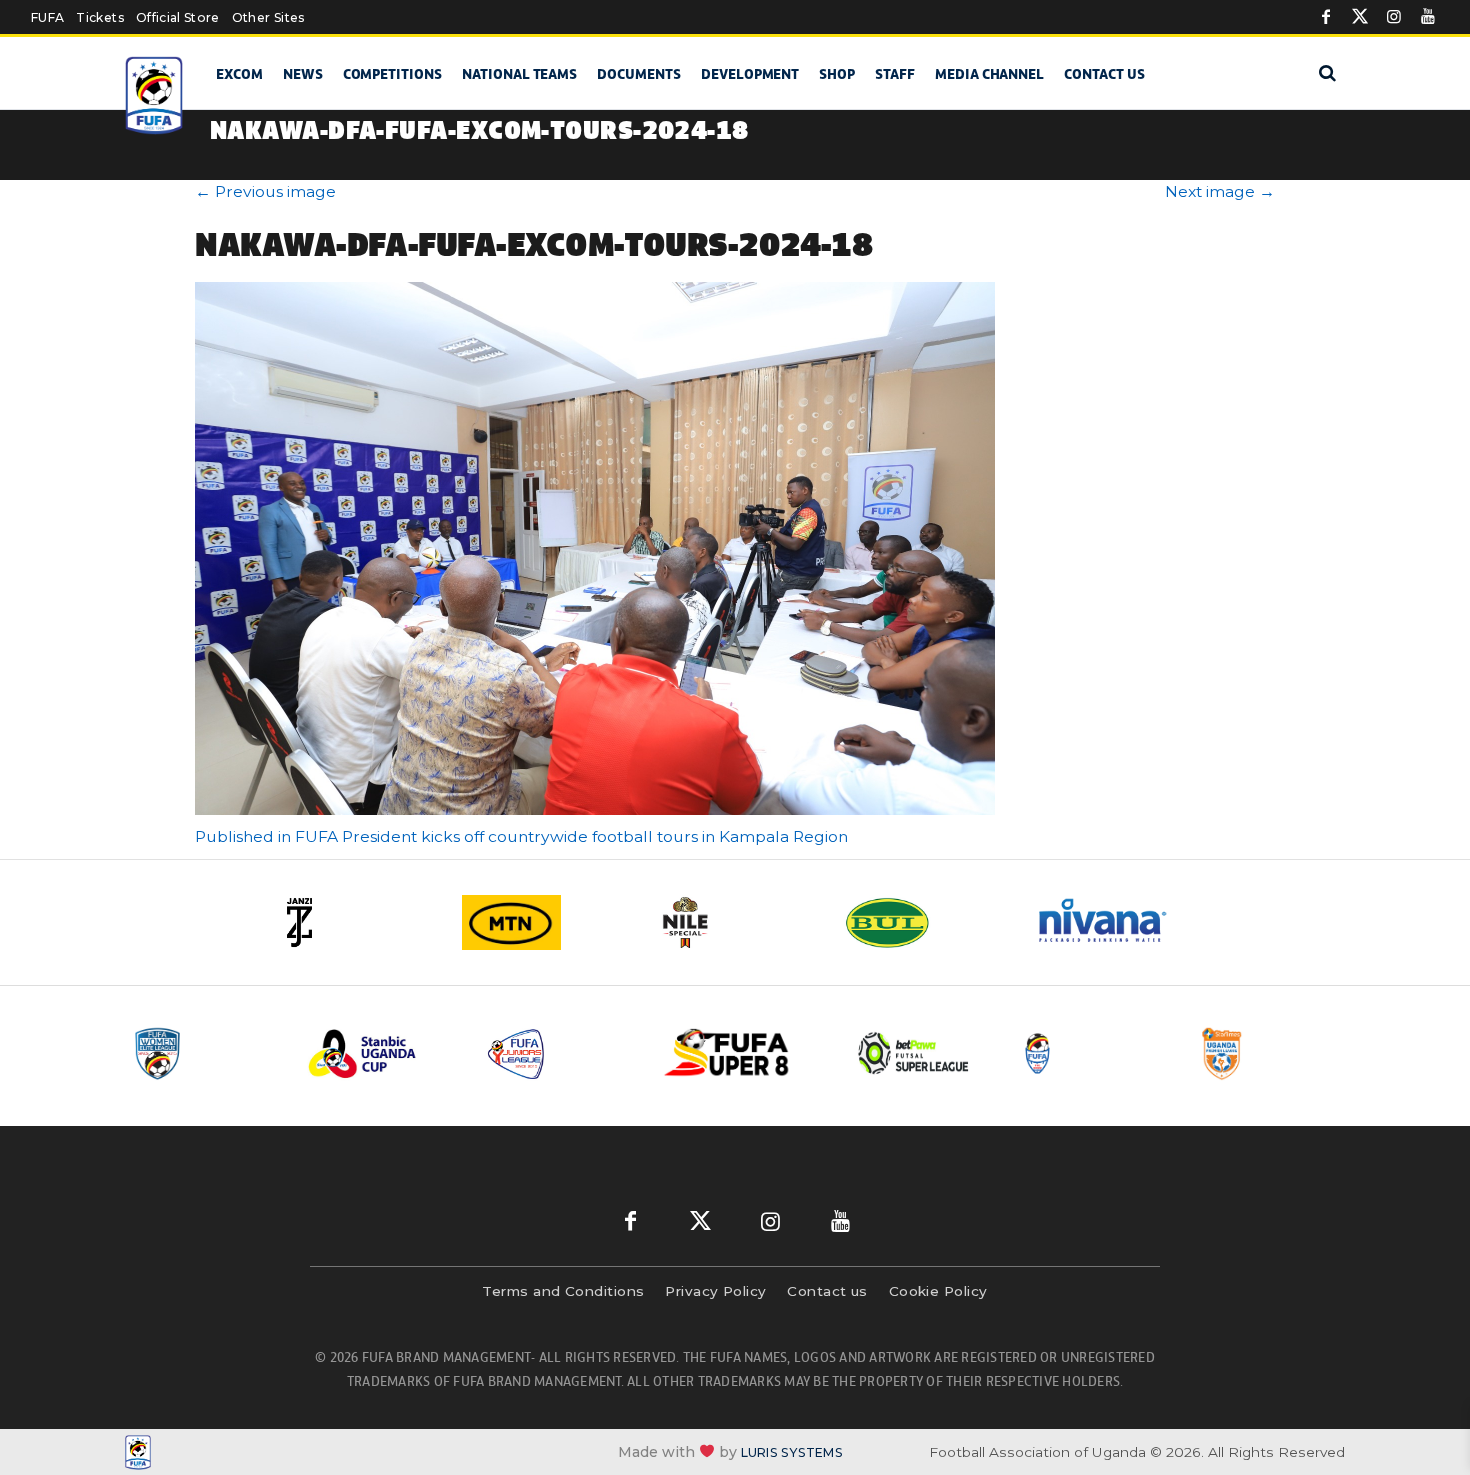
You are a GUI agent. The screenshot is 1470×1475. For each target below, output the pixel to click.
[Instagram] (1394, 17)
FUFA (47, 17)
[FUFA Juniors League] (560, 1053)
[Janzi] (355, 922)
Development (750, 74)
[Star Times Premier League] (1272, 1053)
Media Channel (989, 74)
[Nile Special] (735, 922)
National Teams (519, 74)
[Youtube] (1428, 17)
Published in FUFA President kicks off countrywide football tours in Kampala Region (521, 836)
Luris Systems (792, 1452)
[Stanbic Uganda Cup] (382, 1053)
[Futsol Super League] (916, 1053)
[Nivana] (1115, 922)
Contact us (1104, 74)
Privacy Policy (715, 1291)
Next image (1220, 191)
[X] (1360, 17)
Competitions (392, 74)
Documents (639, 74)
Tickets (99, 17)
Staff (895, 74)
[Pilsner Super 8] (738, 1053)
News (303, 74)
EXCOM (239, 74)
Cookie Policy (938, 1291)
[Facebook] (1326, 17)
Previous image (265, 191)
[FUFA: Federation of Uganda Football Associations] (157, 95)
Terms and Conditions (563, 1291)
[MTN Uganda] (545, 922)
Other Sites (268, 17)
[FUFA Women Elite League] (204, 1053)
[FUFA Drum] (1094, 1053)
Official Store (178, 17)
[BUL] (925, 922)
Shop (837, 74)
